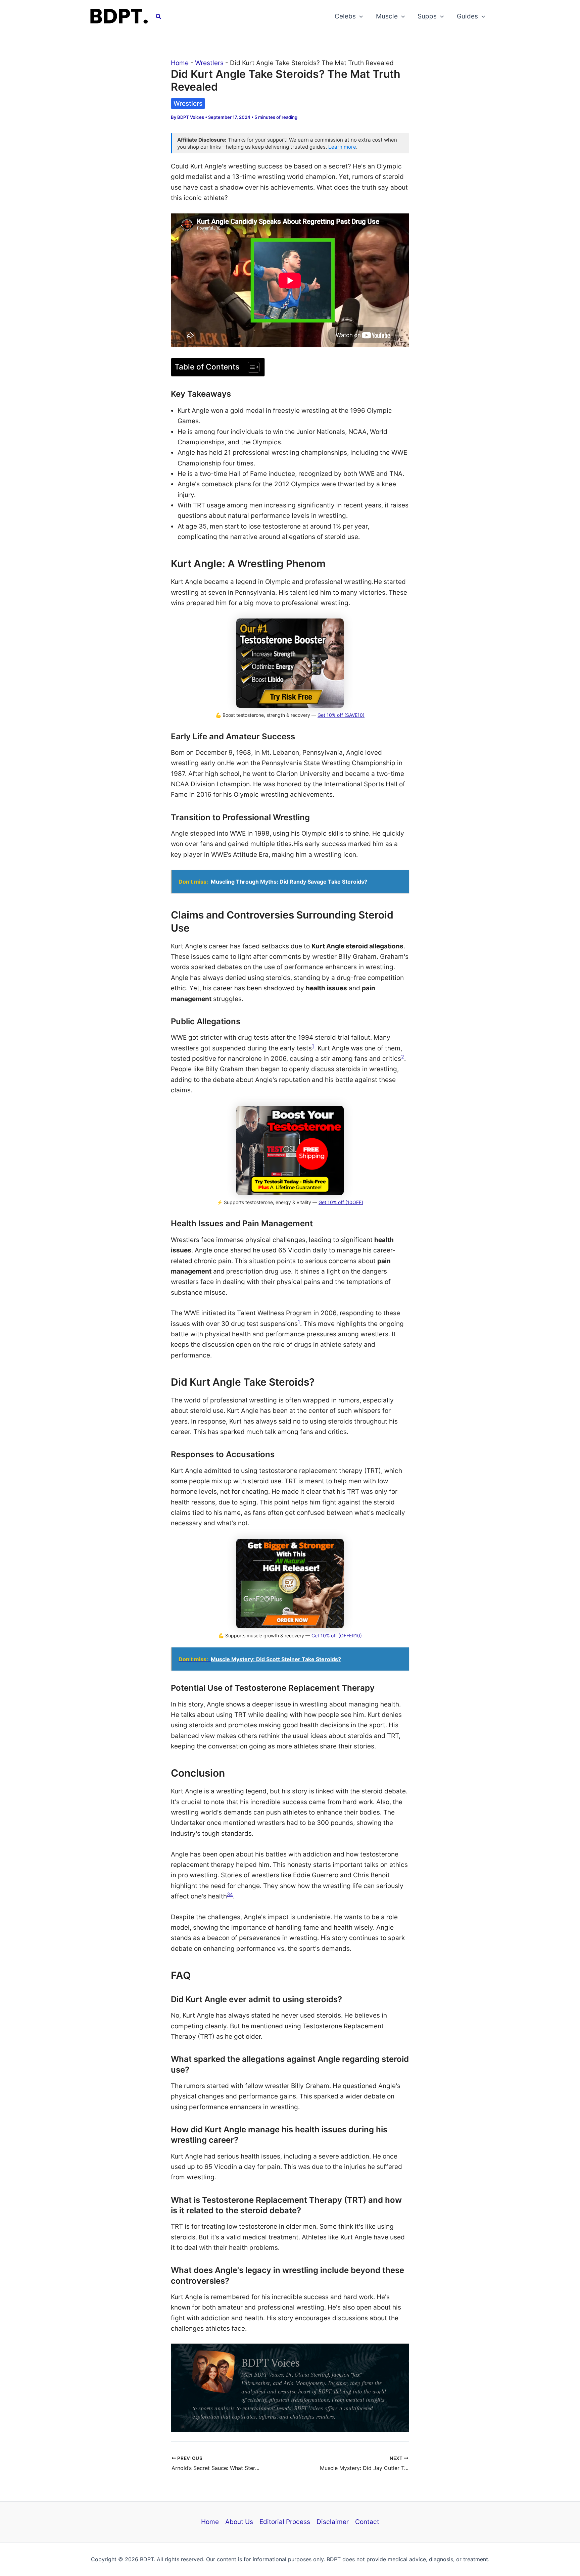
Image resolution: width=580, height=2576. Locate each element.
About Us (239, 2522)
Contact (367, 2522)
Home (180, 63)
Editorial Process (285, 2522)
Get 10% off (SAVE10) (341, 715)
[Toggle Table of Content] (250, 367)
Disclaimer (333, 2522)
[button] (159, 17)
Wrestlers (209, 63)
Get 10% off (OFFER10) (337, 1636)
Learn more (342, 147)
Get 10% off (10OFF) (341, 1202)
